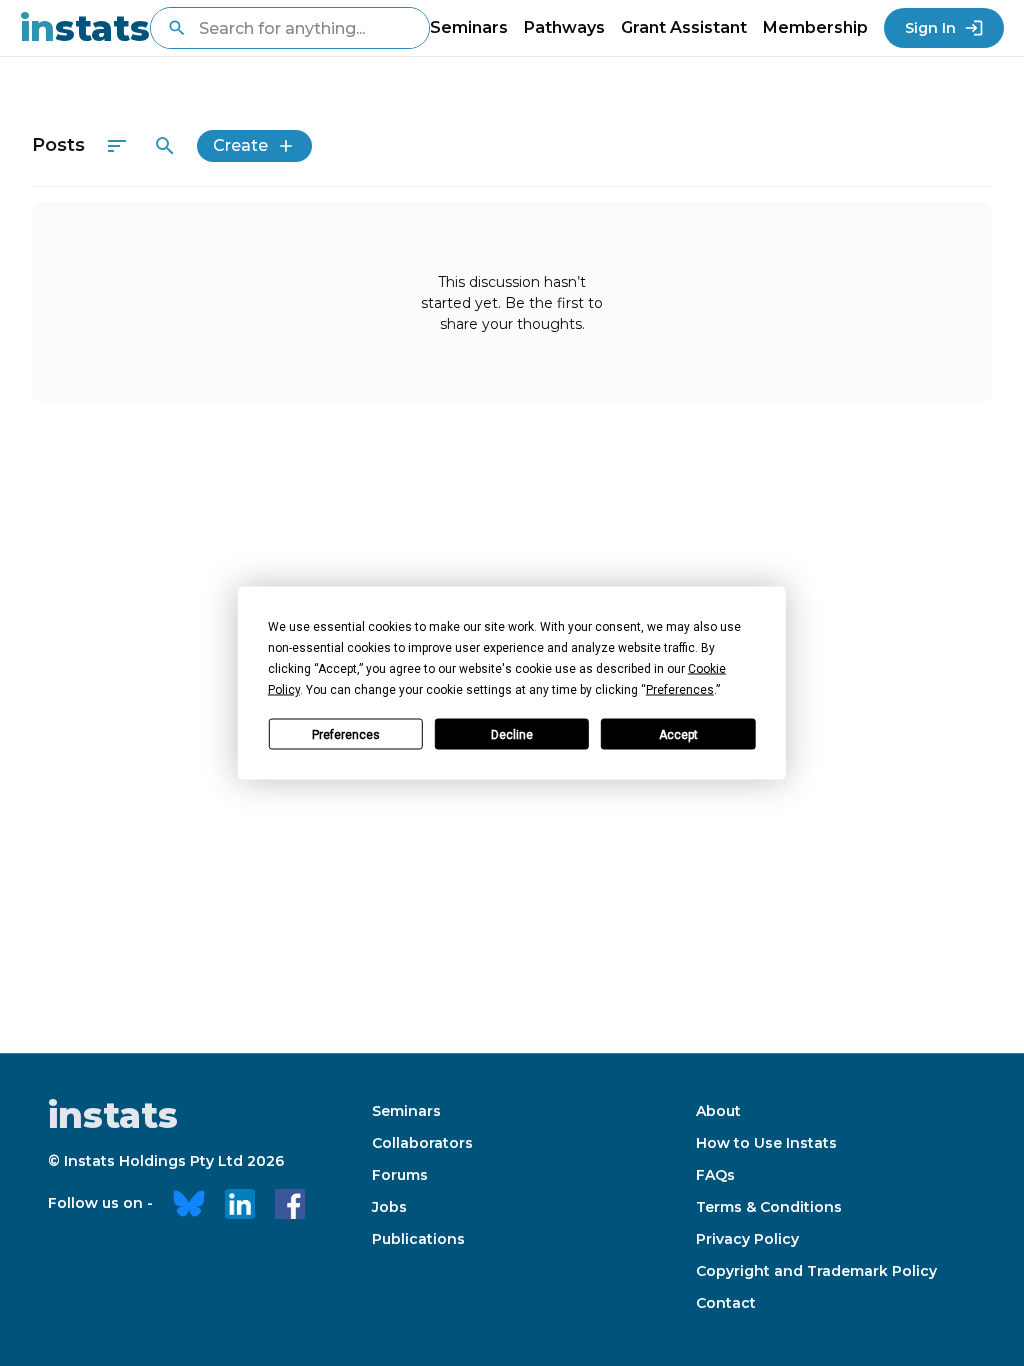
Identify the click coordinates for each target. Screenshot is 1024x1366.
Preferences (346, 734)
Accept (678, 734)
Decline (512, 734)
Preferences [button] (680, 690)
